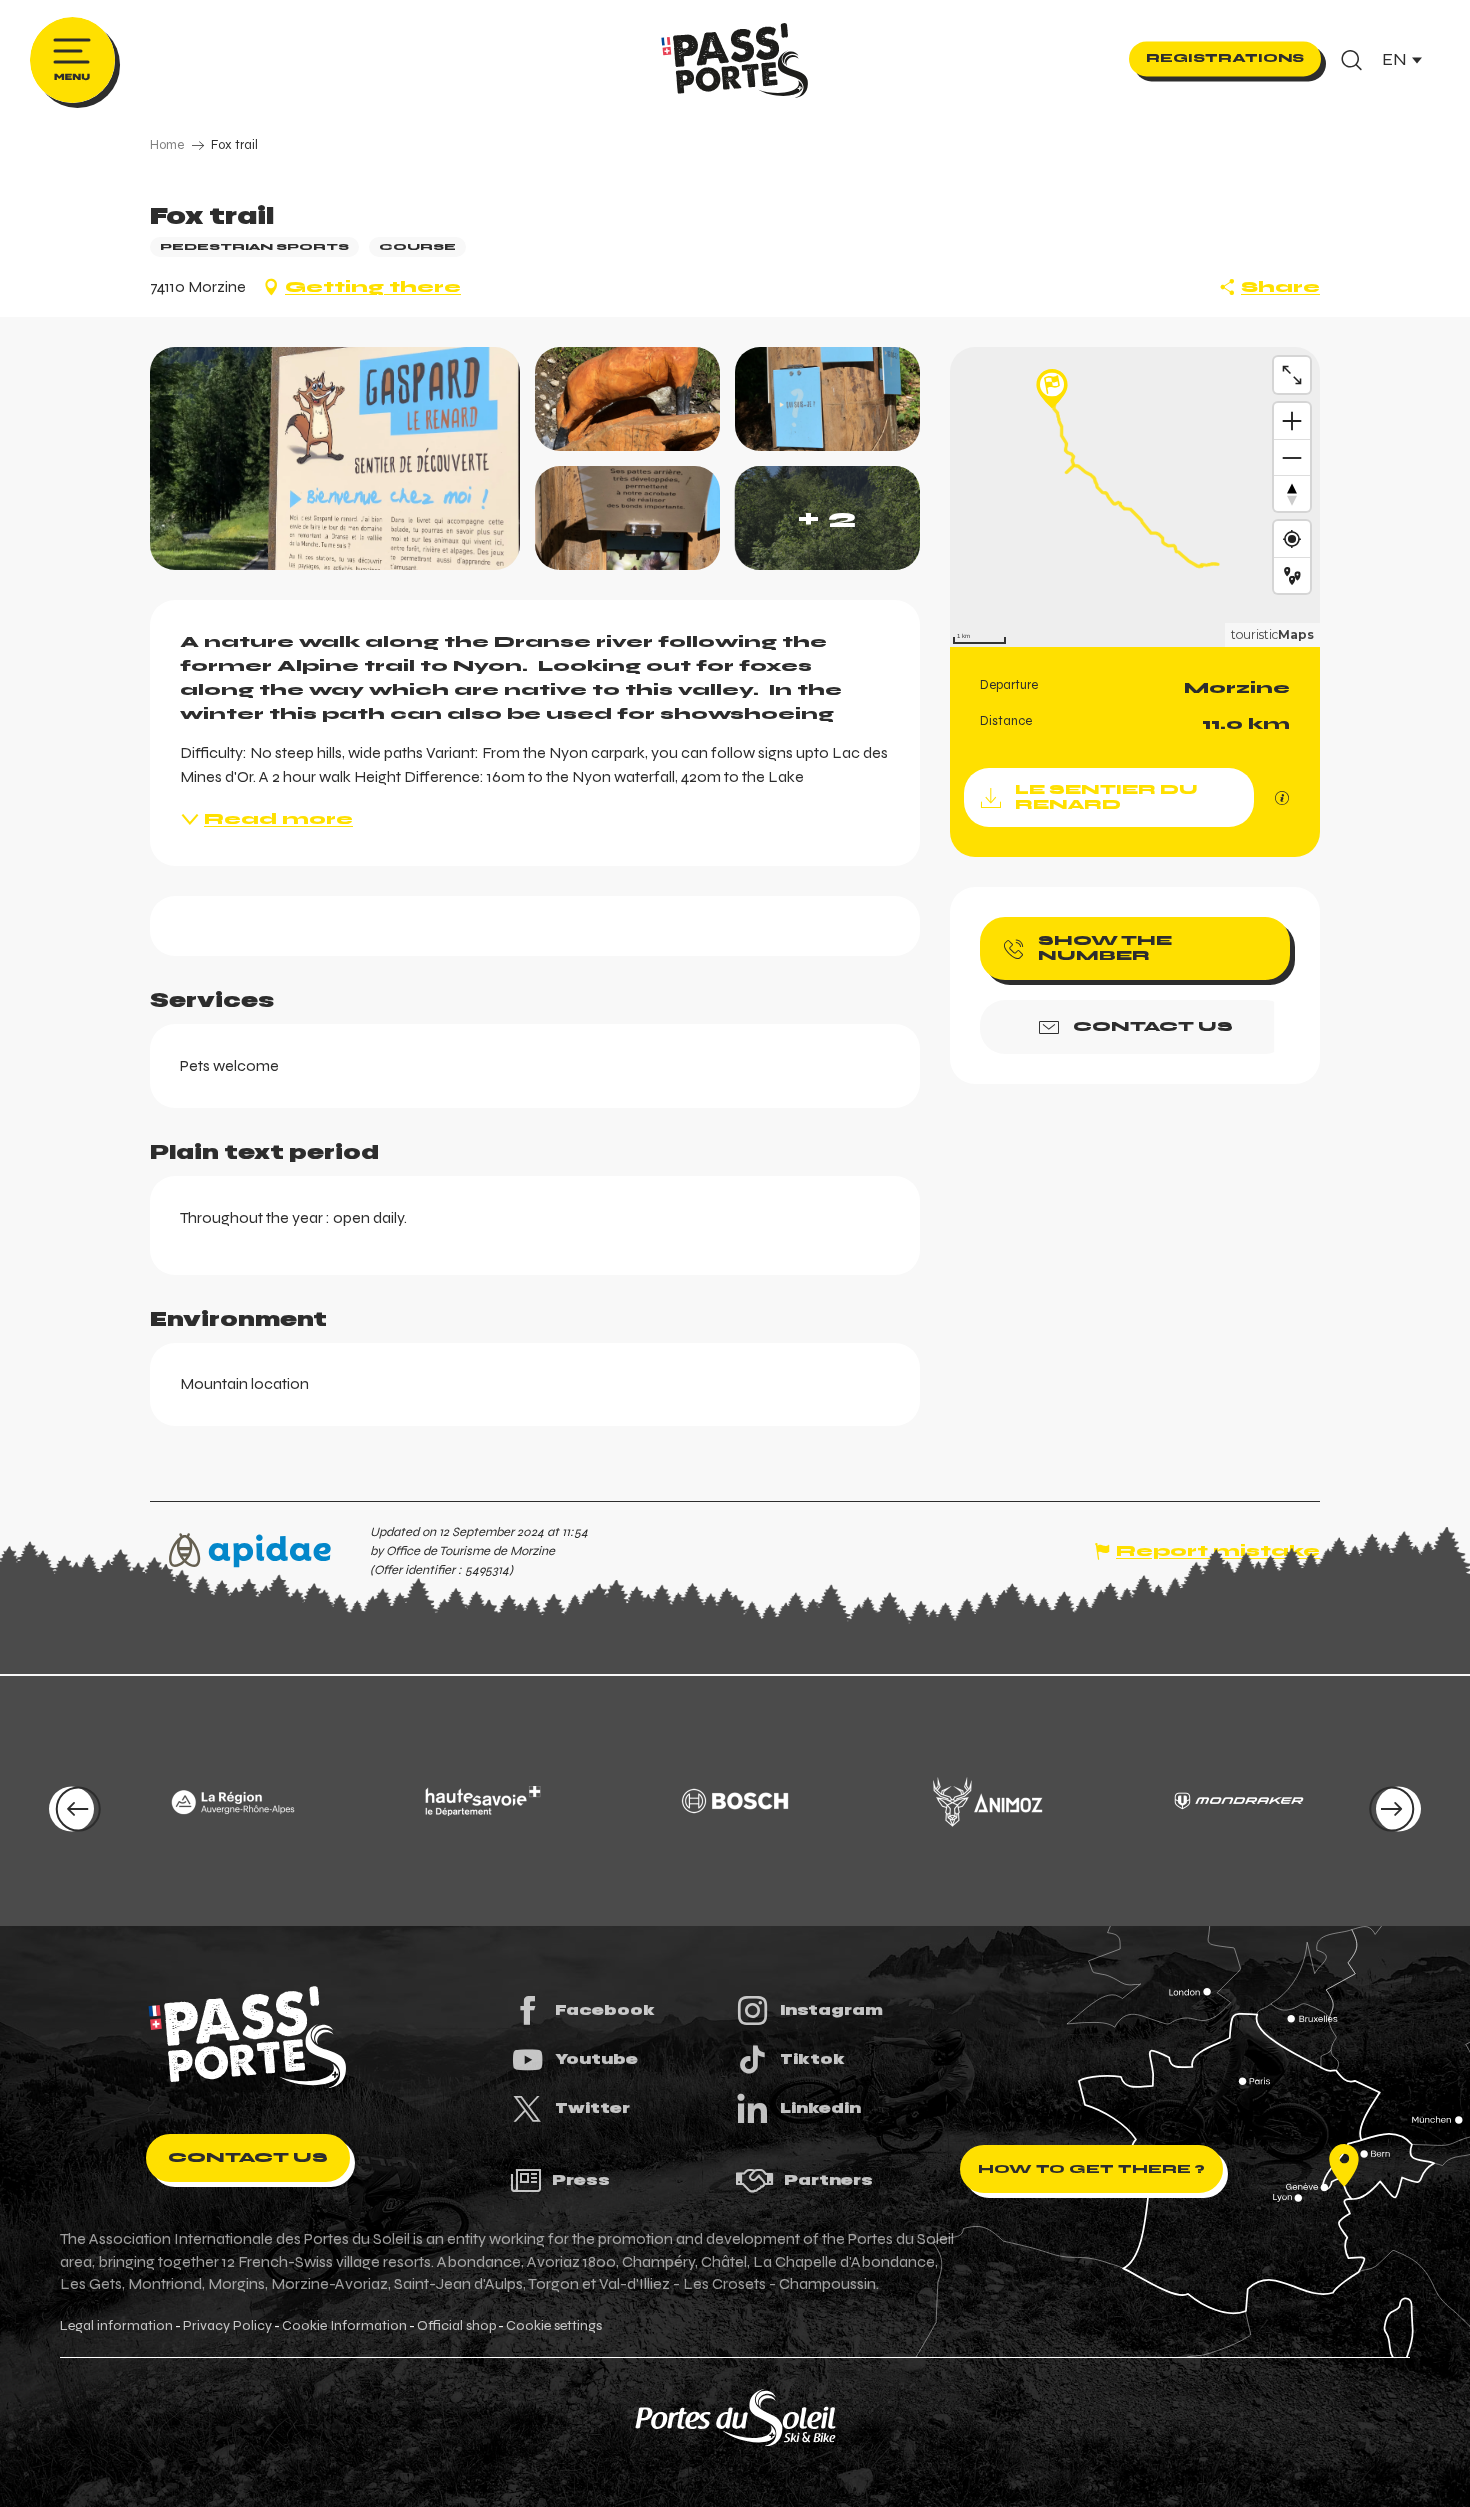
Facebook (605, 2010)
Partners (828, 2180)
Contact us (248, 2157)
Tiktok (812, 2059)
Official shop (456, 2326)
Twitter (592, 2108)
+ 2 (827, 518)
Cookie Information (344, 2326)
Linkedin (820, 2108)
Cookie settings (554, 2326)
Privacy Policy (227, 2326)
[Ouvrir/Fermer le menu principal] (72, 60)
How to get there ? (1091, 2169)
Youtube (596, 2059)
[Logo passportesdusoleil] (248, 2037)
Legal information (116, 2326)
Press (581, 2180)
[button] (1351, 60)
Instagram (831, 2010)
